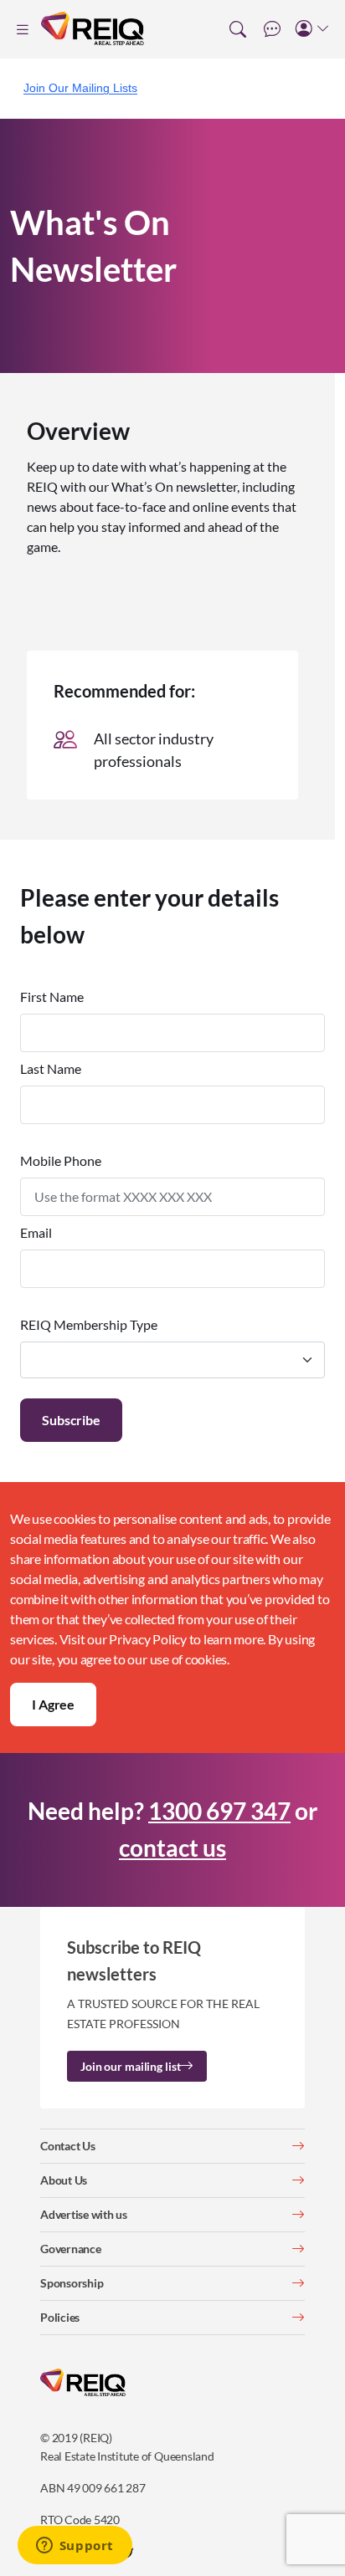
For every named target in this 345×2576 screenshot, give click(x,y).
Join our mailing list (130, 2066)
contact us (172, 1848)
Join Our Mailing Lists (80, 88)
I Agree (53, 1704)
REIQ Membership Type (89, 1324)
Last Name (51, 1068)
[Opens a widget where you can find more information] (75, 2547)
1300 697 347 (219, 1811)
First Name (52, 997)
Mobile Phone (61, 1160)
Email (36, 1232)
